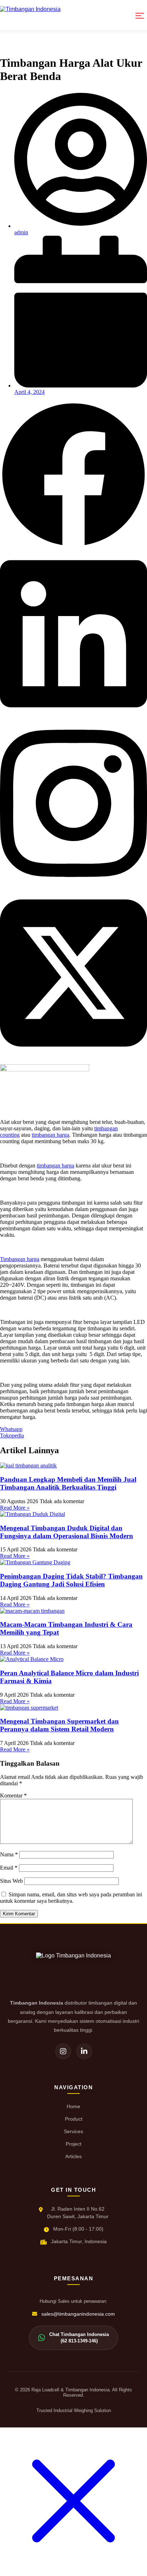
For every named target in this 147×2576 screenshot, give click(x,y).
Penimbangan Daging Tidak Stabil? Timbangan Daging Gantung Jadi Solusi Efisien (71, 1580)
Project (73, 2144)
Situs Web (11, 1881)
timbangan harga (50, 1135)
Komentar (13, 1795)
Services (73, 2131)
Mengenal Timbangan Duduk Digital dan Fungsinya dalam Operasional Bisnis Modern (67, 1532)
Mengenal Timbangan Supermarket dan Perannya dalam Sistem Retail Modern (59, 1725)
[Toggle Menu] (140, 15)
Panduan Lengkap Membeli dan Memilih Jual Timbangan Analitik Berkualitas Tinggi (68, 1483)
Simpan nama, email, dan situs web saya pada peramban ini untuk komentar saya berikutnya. (71, 1898)
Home (73, 2106)
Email (9, 1868)
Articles (73, 2156)
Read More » (15, 1508)
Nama (9, 1854)
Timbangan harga (20, 1259)
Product (74, 2119)
